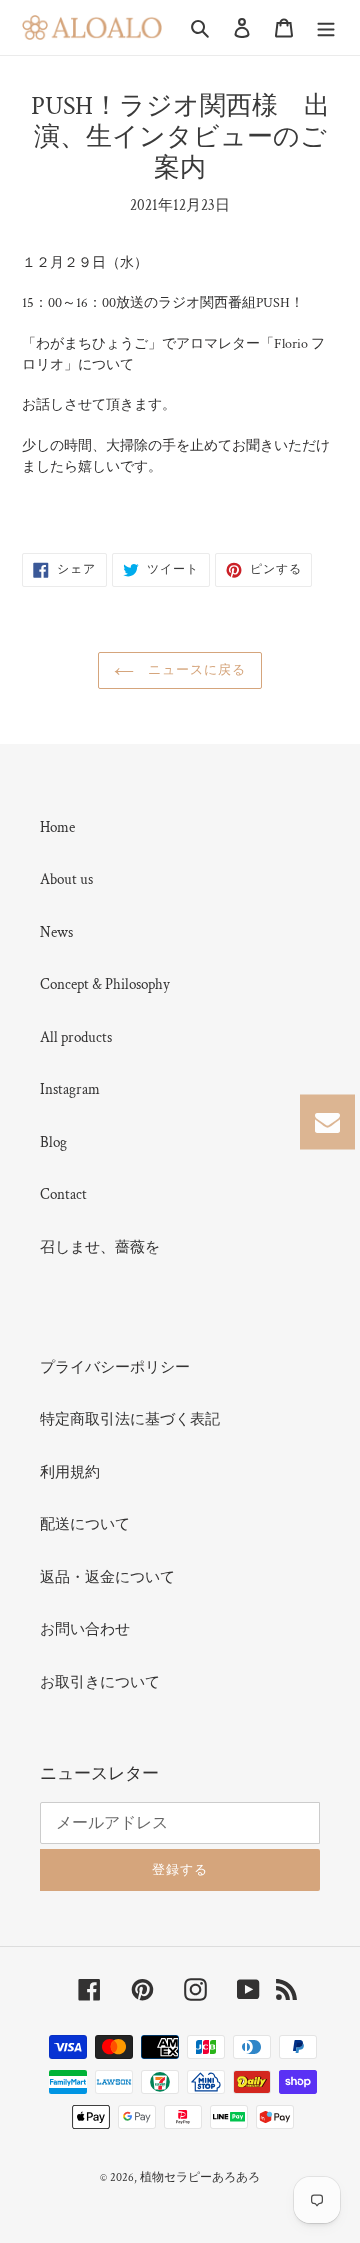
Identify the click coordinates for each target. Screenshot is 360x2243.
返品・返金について (107, 1577)
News (56, 932)
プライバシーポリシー (115, 1367)
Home (57, 827)
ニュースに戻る (195, 670)
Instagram (70, 1089)
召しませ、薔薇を (100, 1247)
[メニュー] (326, 27)
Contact (63, 1194)
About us (66, 879)
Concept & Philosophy (105, 984)
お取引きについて (100, 1682)
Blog (53, 1142)
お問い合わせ (85, 1629)
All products (76, 1037)
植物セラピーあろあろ (200, 2177)
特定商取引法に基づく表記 (130, 1419)
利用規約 (70, 1472)
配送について (85, 1524)
